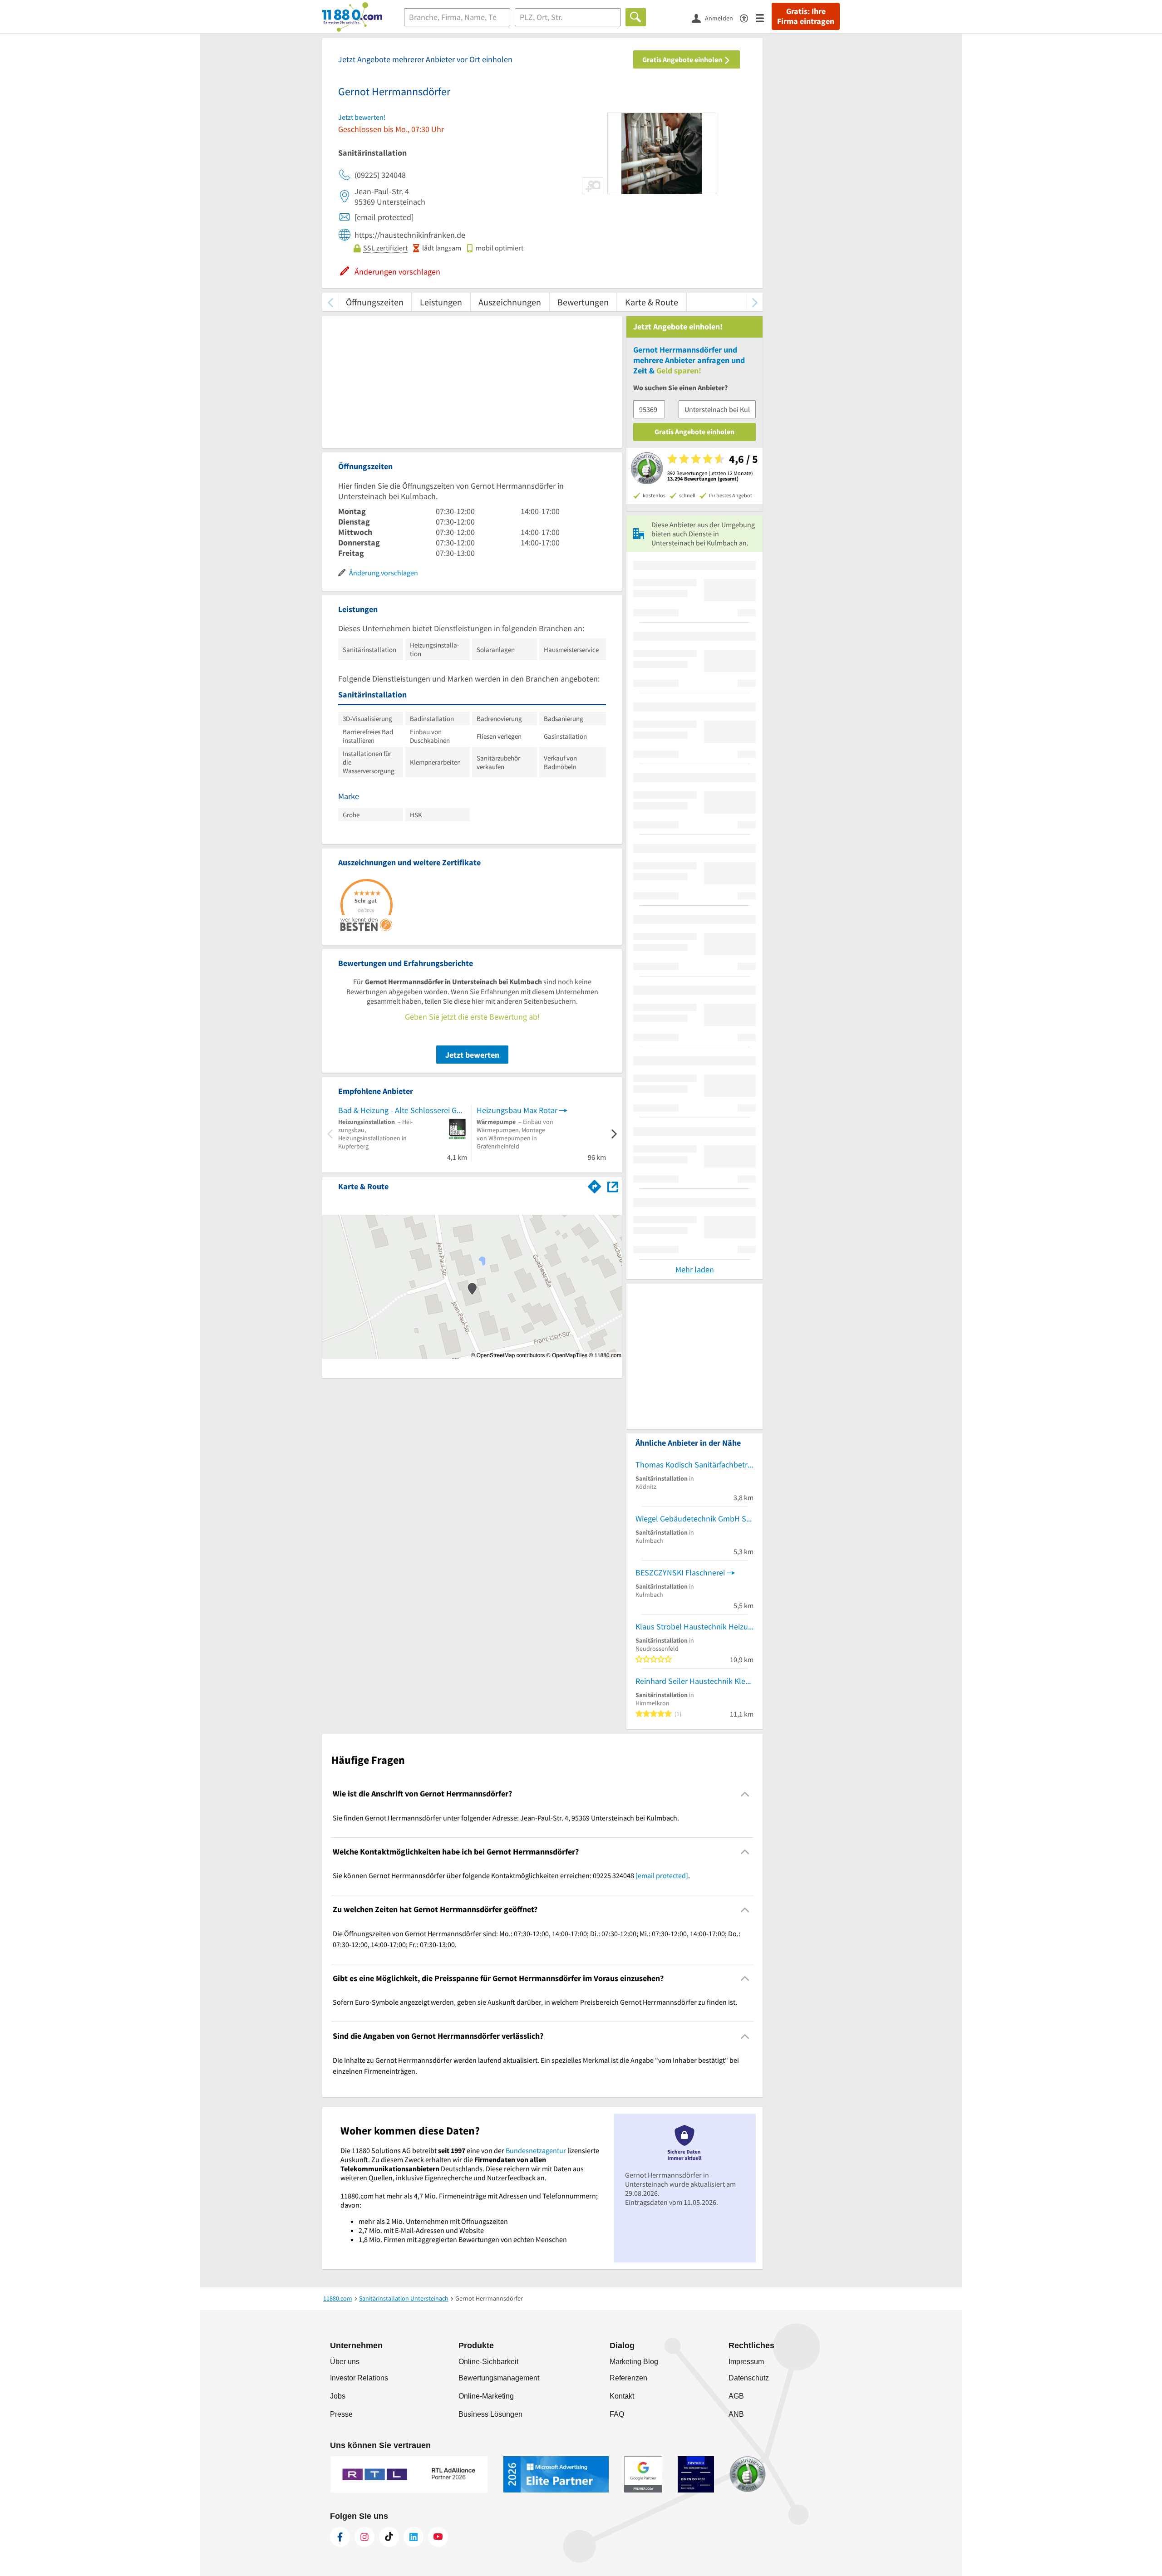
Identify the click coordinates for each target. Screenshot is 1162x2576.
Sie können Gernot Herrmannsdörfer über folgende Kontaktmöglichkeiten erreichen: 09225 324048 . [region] (511, 1875)
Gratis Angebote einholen (683, 59)
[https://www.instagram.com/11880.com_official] (364, 2537)
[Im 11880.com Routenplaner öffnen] (595, 1185)
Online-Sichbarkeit (488, 2362)
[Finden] (636, 17)
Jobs (338, 2396)
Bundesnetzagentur (536, 2150)
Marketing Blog (634, 2362)
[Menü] (764, 17)
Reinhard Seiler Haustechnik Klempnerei (694, 1681)
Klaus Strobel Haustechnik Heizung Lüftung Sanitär (694, 1627)
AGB (736, 2396)
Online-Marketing (486, 2396)
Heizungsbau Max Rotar (517, 1110)
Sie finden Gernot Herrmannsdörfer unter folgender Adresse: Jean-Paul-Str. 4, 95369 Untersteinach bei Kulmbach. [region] (506, 1818)
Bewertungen (583, 302)
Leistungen (441, 302)
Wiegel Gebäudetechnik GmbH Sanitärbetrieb (694, 1519)
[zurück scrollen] (330, 302)
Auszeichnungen (510, 302)
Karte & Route (652, 302)
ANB (736, 2414)
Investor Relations (359, 2378)
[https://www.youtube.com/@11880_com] (438, 2537)
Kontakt (622, 2396)
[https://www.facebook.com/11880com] (340, 2537)
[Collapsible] (745, 1794)
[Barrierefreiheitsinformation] (748, 17)
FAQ (617, 2414)
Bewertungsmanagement (499, 2378)
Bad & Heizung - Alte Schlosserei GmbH (403, 1110)
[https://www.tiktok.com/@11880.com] (389, 2537)
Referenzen (628, 2378)
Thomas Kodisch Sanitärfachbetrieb (694, 1465)
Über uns (345, 2362)
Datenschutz (749, 2378)
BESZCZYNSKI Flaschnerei (680, 1573)
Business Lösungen (490, 2414)
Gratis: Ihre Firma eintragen (806, 16)
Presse (341, 2414)
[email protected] (662, 1875)
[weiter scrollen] (755, 302)
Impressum (746, 2362)
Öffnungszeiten (375, 302)
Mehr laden (695, 1269)
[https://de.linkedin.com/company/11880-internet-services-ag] (414, 2537)
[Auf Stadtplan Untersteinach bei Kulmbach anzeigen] (613, 1186)
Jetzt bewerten (472, 1055)
